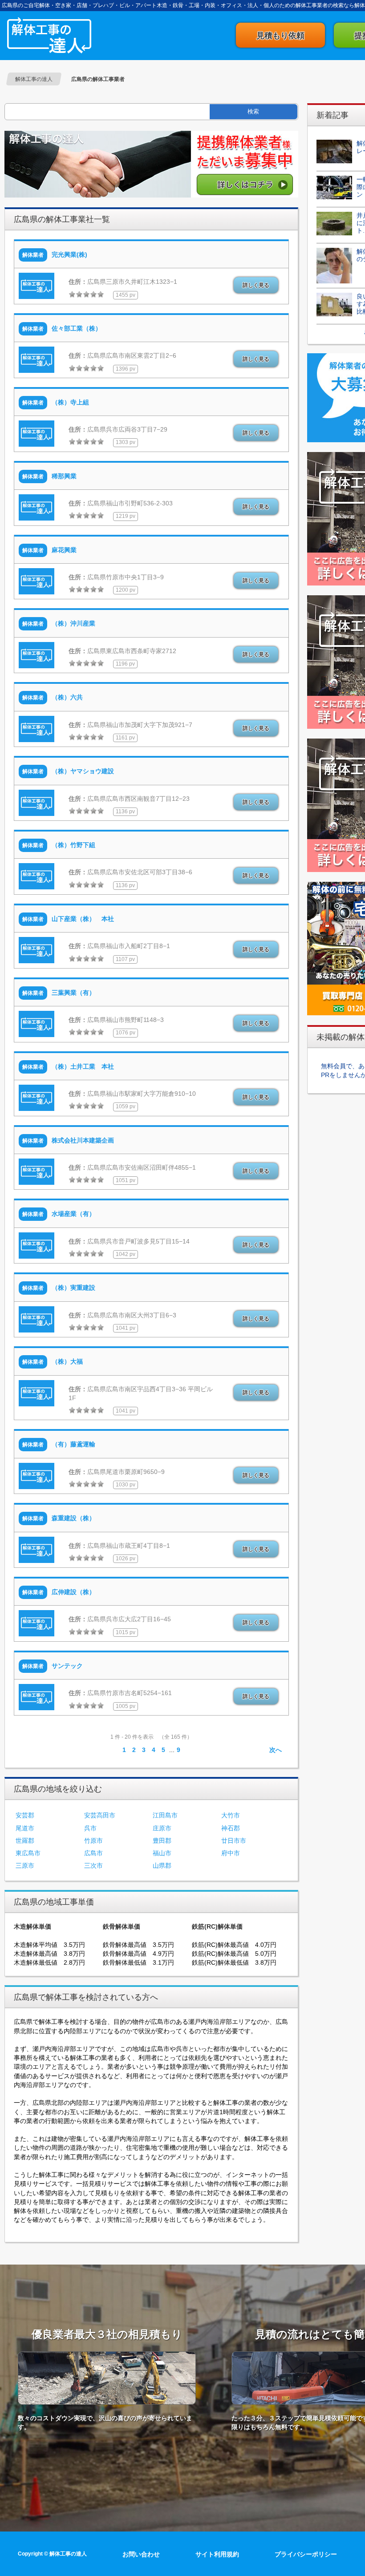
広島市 (93, 1853)
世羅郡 (25, 1841)
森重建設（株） (73, 1518)
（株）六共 (67, 697)
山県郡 (162, 1865)
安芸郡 (25, 1815)
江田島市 (165, 1815)
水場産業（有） (73, 1214)
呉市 (90, 1828)
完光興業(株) (69, 254)
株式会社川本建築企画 (83, 1140)
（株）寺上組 (70, 402)
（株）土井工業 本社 (83, 1066)
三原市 (25, 1865)
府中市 (231, 1853)
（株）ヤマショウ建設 (83, 771)
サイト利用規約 (217, 2554)
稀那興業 (64, 476)
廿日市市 (234, 1841)
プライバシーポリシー (306, 2554)
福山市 (162, 1853)
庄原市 (162, 1828)
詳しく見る (256, 285)
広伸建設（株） (73, 1592)
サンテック (67, 1666)
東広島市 (28, 1853)
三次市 (93, 1865)
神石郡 (231, 1828)
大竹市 (231, 1815)
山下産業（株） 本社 (83, 919)
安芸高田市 (100, 1815)
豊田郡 (162, 1841)
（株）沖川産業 (73, 623)
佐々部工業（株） (77, 328)
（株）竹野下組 (73, 845)
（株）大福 (67, 1361)
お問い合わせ (141, 2554)
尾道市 (25, 1828)
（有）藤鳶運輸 (73, 1444)
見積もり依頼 (280, 36)
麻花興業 (64, 550)
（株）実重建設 (73, 1288)
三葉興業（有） (73, 993)
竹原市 (93, 1841)
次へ (276, 1750)
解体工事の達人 (49, 35)
